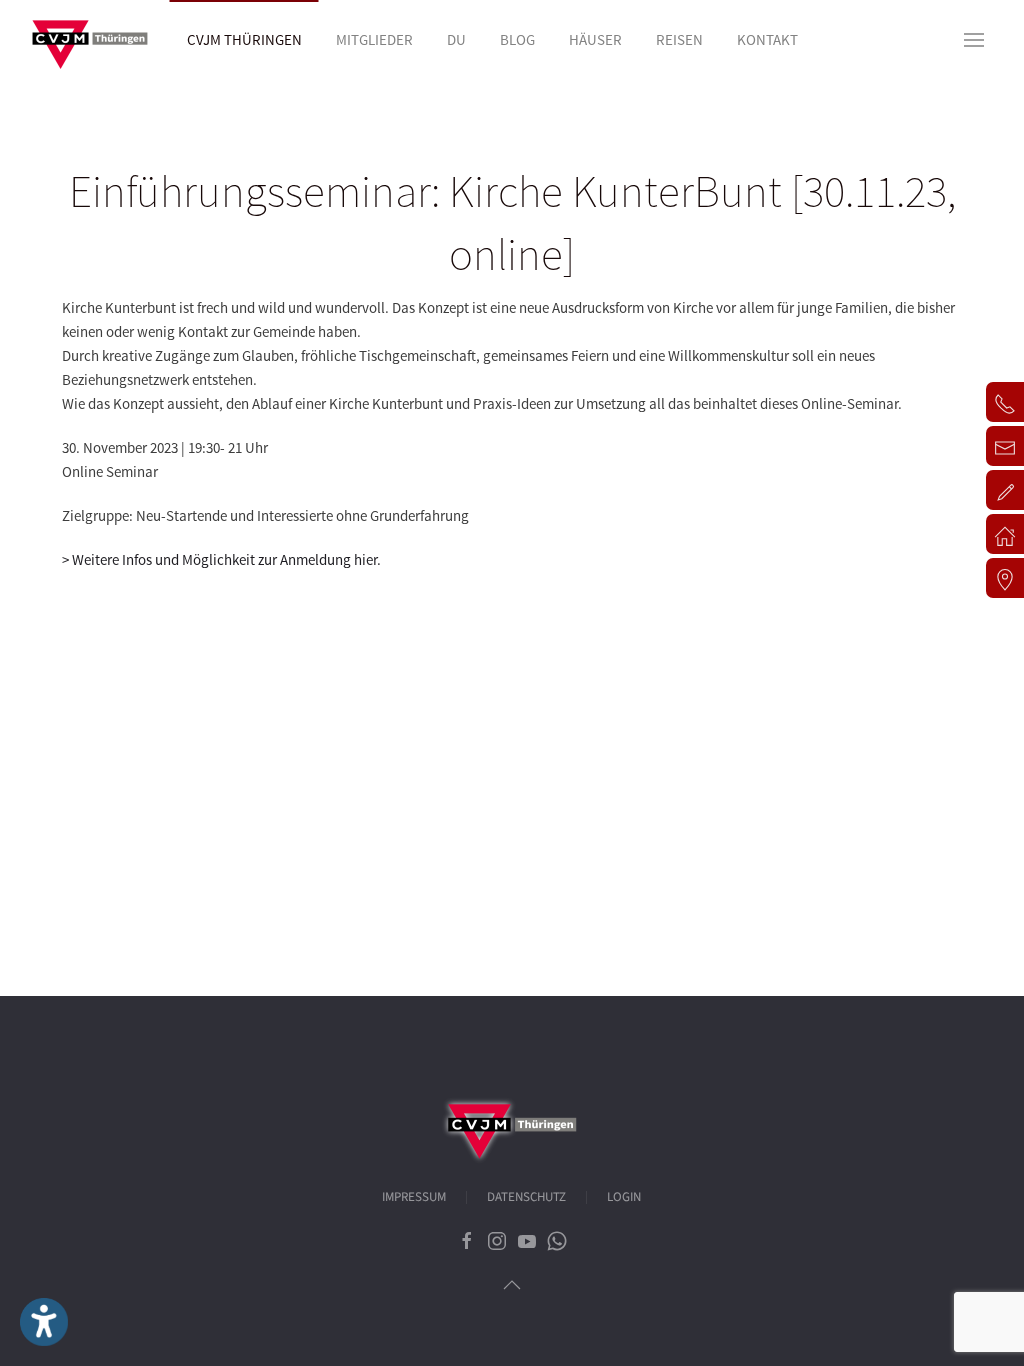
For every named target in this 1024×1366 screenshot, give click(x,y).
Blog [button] (517, 39)
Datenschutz (526, 1197)
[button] (974, 40)
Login (624, 1197)
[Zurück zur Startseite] (90, 40)
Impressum (414, 1197)
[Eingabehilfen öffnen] (44, 1322)
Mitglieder (374, 39)
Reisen (679, 39)
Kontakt (767, 39)
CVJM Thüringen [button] (244, 39)
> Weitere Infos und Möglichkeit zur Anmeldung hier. (221, 559)
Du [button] (456, 39)
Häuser (595, 39)
